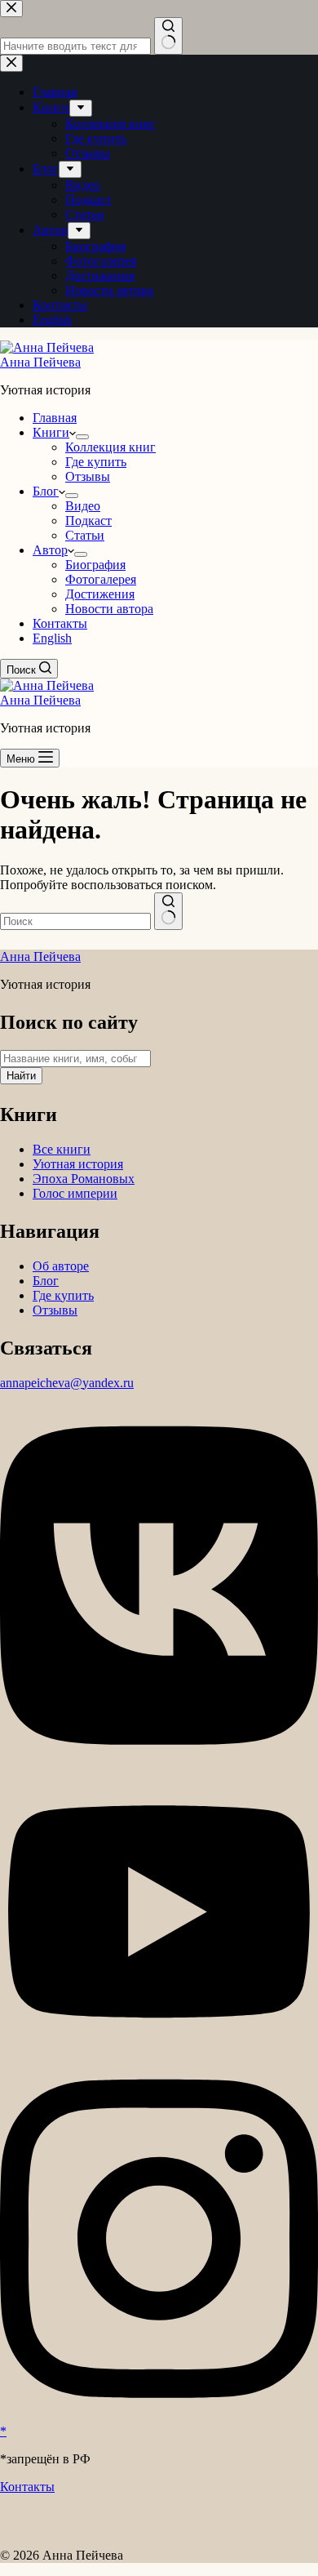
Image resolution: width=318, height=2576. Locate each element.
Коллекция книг (110, 447)
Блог (46, 491)
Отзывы (88, 476)
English (52, 638)
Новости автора (109, 609)
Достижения (100, 594)
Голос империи (75, 1193)
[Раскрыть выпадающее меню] (82, 437)
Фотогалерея (101, 579)
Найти (21, 1076)
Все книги (62, 1149)
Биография (95, 565)
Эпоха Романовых (84, 1179)
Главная (55, 418)
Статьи (85, 535)
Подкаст (88, 521)
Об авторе (61, 1266)
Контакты (60, 623)
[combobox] (75, 921)
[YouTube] (159, 2049)
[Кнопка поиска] (168, 911)
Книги (51, 432)
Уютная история (78, 1164)
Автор (50, 550)
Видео (83, 506)
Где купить (96, 462)
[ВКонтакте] (159, 1762)
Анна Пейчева (40, 362)
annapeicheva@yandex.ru (67, 1383)
